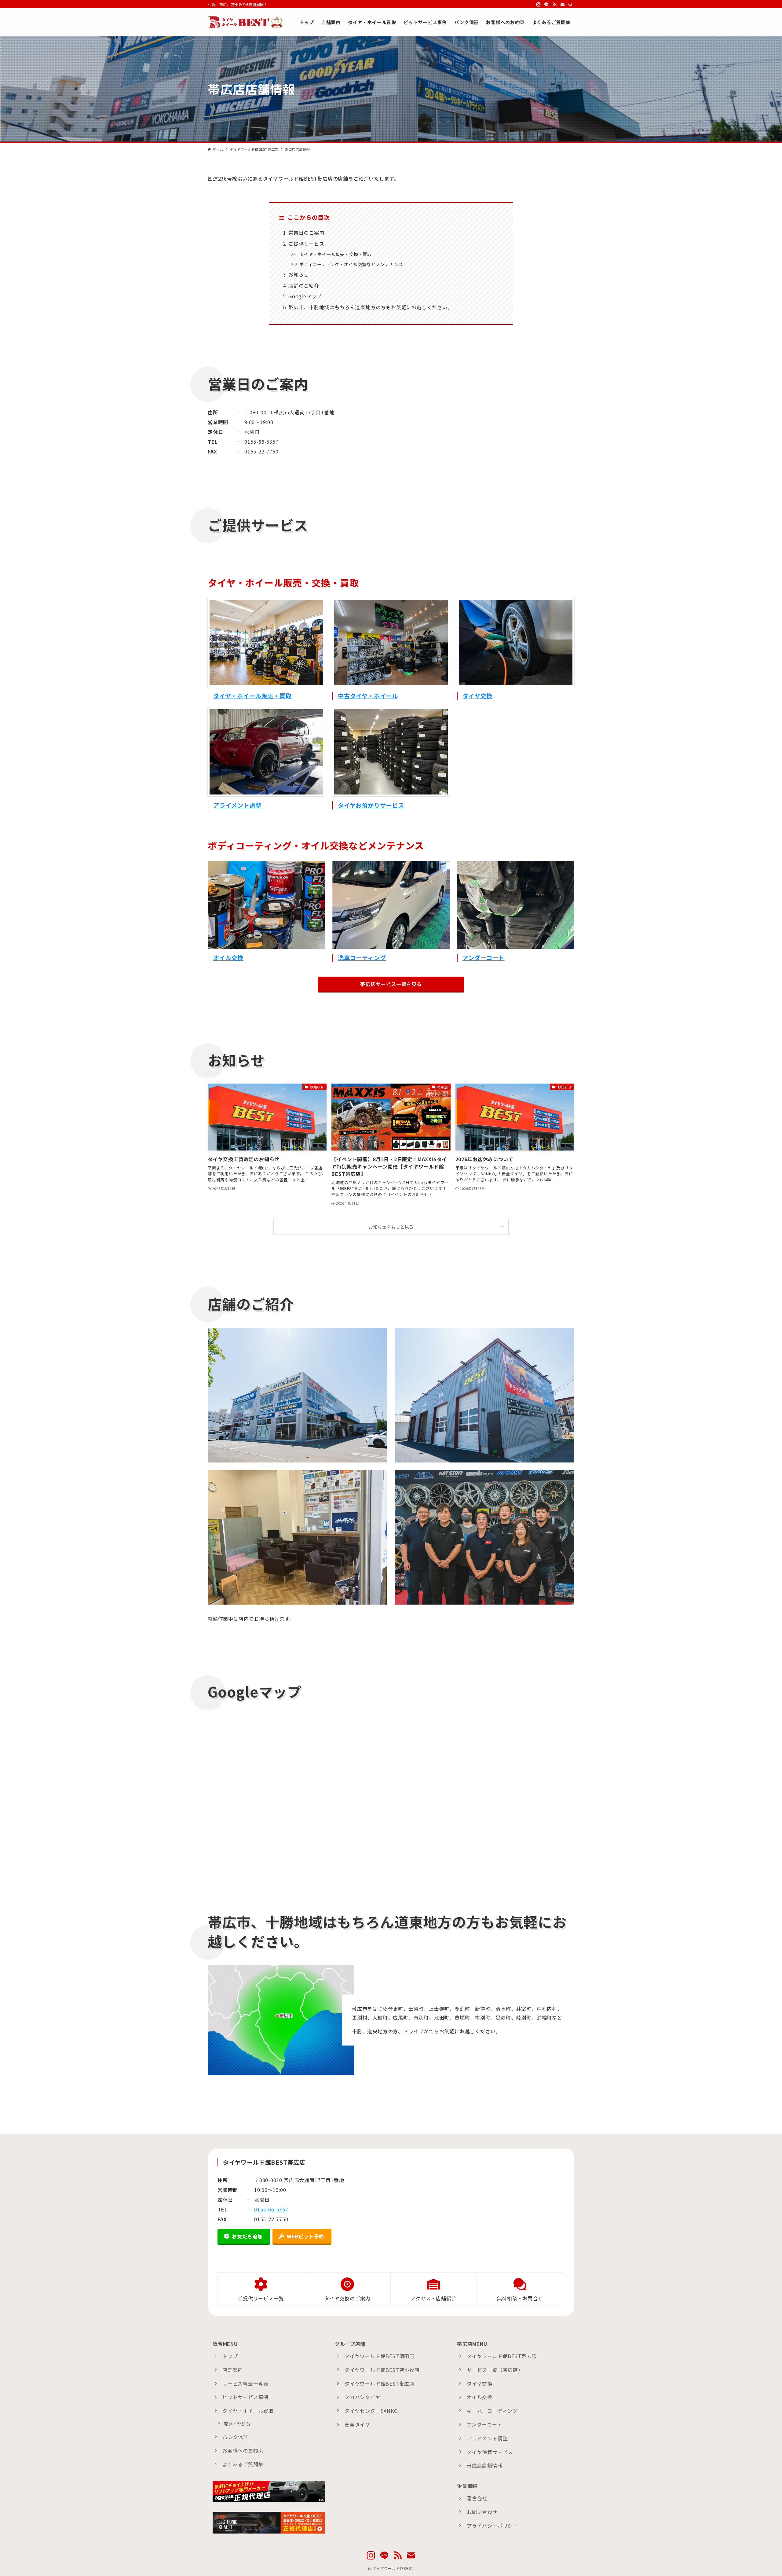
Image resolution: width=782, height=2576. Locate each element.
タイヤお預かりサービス (371, 805)
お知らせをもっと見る (391, 1227)
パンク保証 (235, 2437)
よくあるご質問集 (243, 2464)
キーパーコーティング (492, 2411)
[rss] (554, 5)
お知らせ (299, 274)
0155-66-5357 (271, 2209)
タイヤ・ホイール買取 (248, 2411)
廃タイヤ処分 (237, 2424)
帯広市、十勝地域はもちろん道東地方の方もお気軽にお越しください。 (371, 307)
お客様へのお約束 (243, 2450)
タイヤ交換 (477, 696)
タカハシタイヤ (363, 2397)
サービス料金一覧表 (245, 2383)
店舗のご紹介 (304, 285)
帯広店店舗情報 (485, 2465)
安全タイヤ (357, 2424)
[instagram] (539, 5)
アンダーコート (484, 958)
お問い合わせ (482, 2512)
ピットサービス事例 (245, 2397)
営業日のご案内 (306, 233)
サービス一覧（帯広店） (495, 2370)
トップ (230, 2356)
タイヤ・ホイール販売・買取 (252, 696)
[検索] (570, 5)
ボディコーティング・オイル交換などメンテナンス (351, 264)
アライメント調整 (237, 805)
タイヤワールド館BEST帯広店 (380, 2383)
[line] (546, 5)
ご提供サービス (306, 244)
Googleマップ (305, 296)
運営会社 (477, 2498)
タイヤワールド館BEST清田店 (380, 2356)
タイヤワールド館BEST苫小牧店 (382, 2370)
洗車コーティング (362, 958)
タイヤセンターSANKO (371, 2411)
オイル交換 (228, 958)
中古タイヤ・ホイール (368, 696)
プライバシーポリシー (492, 2526)
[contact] (562, 5)
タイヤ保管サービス (490, 2452)
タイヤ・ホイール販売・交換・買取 (336, 254)
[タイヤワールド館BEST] (246, 22)
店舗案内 (233, 2370)
